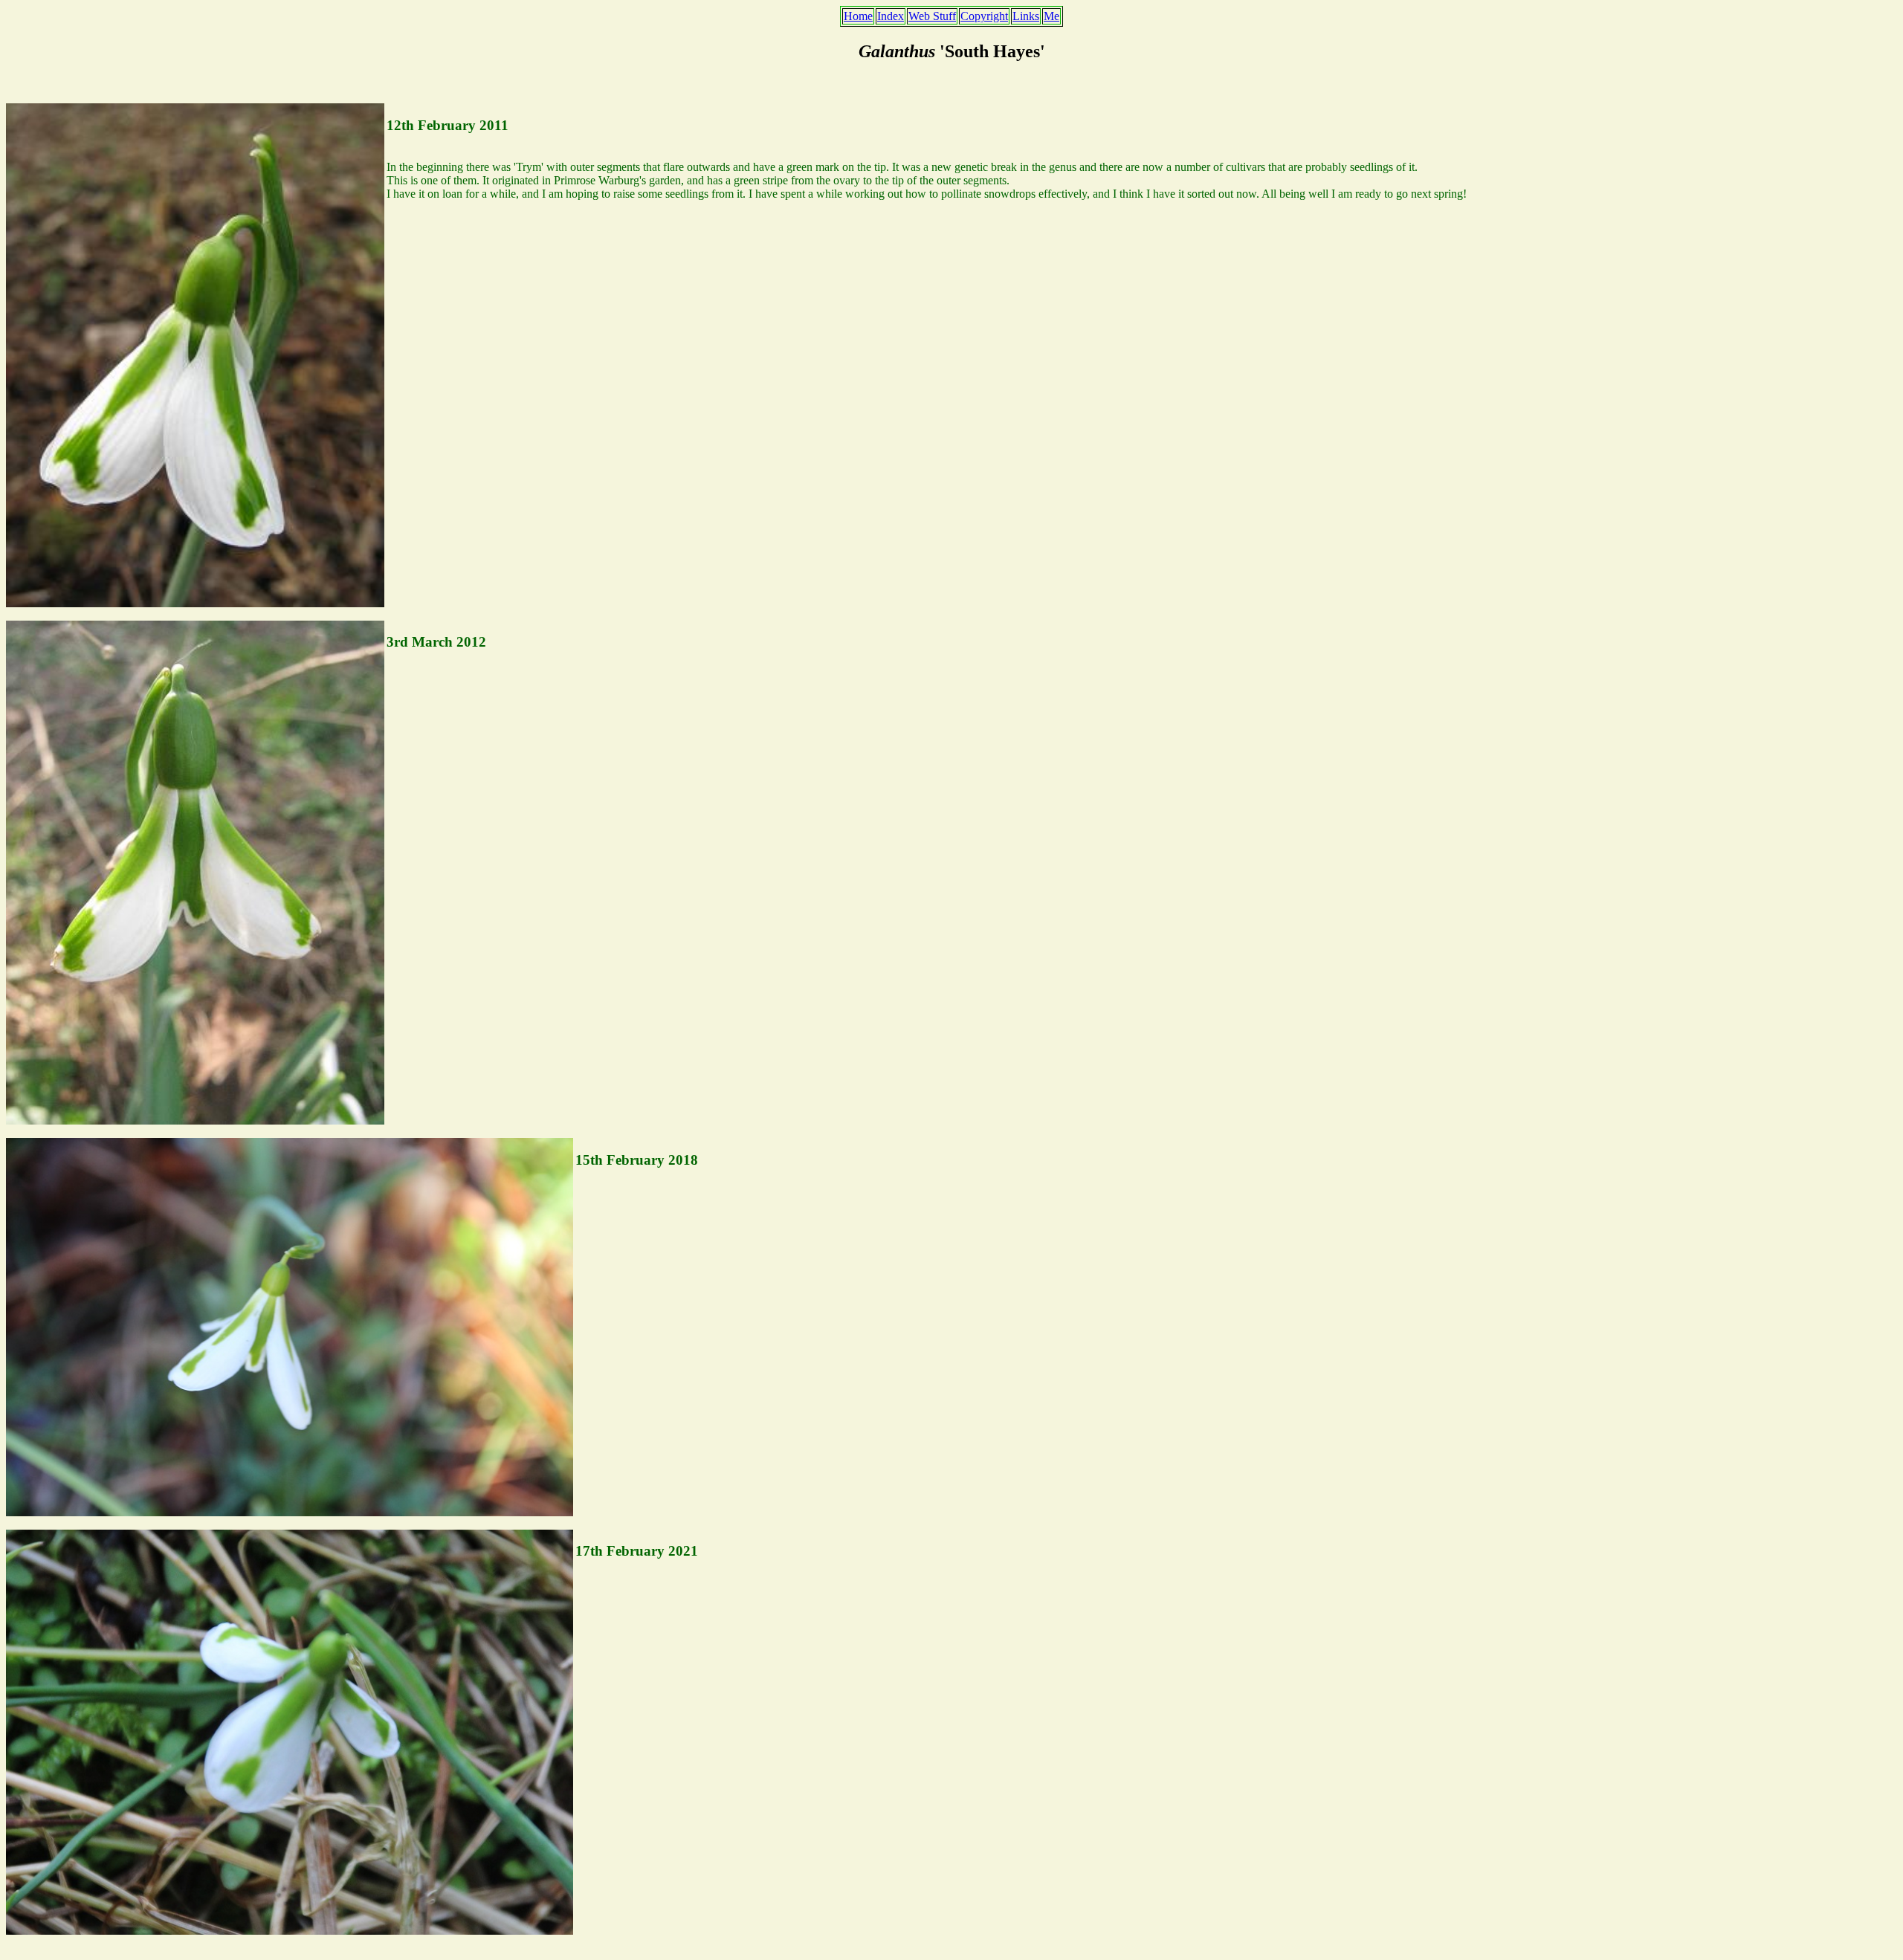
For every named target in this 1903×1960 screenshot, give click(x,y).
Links (1026, 16)
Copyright (984, 16)
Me (1051, 16)
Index (891, 16)
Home (858, 16)
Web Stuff (932, 16)
